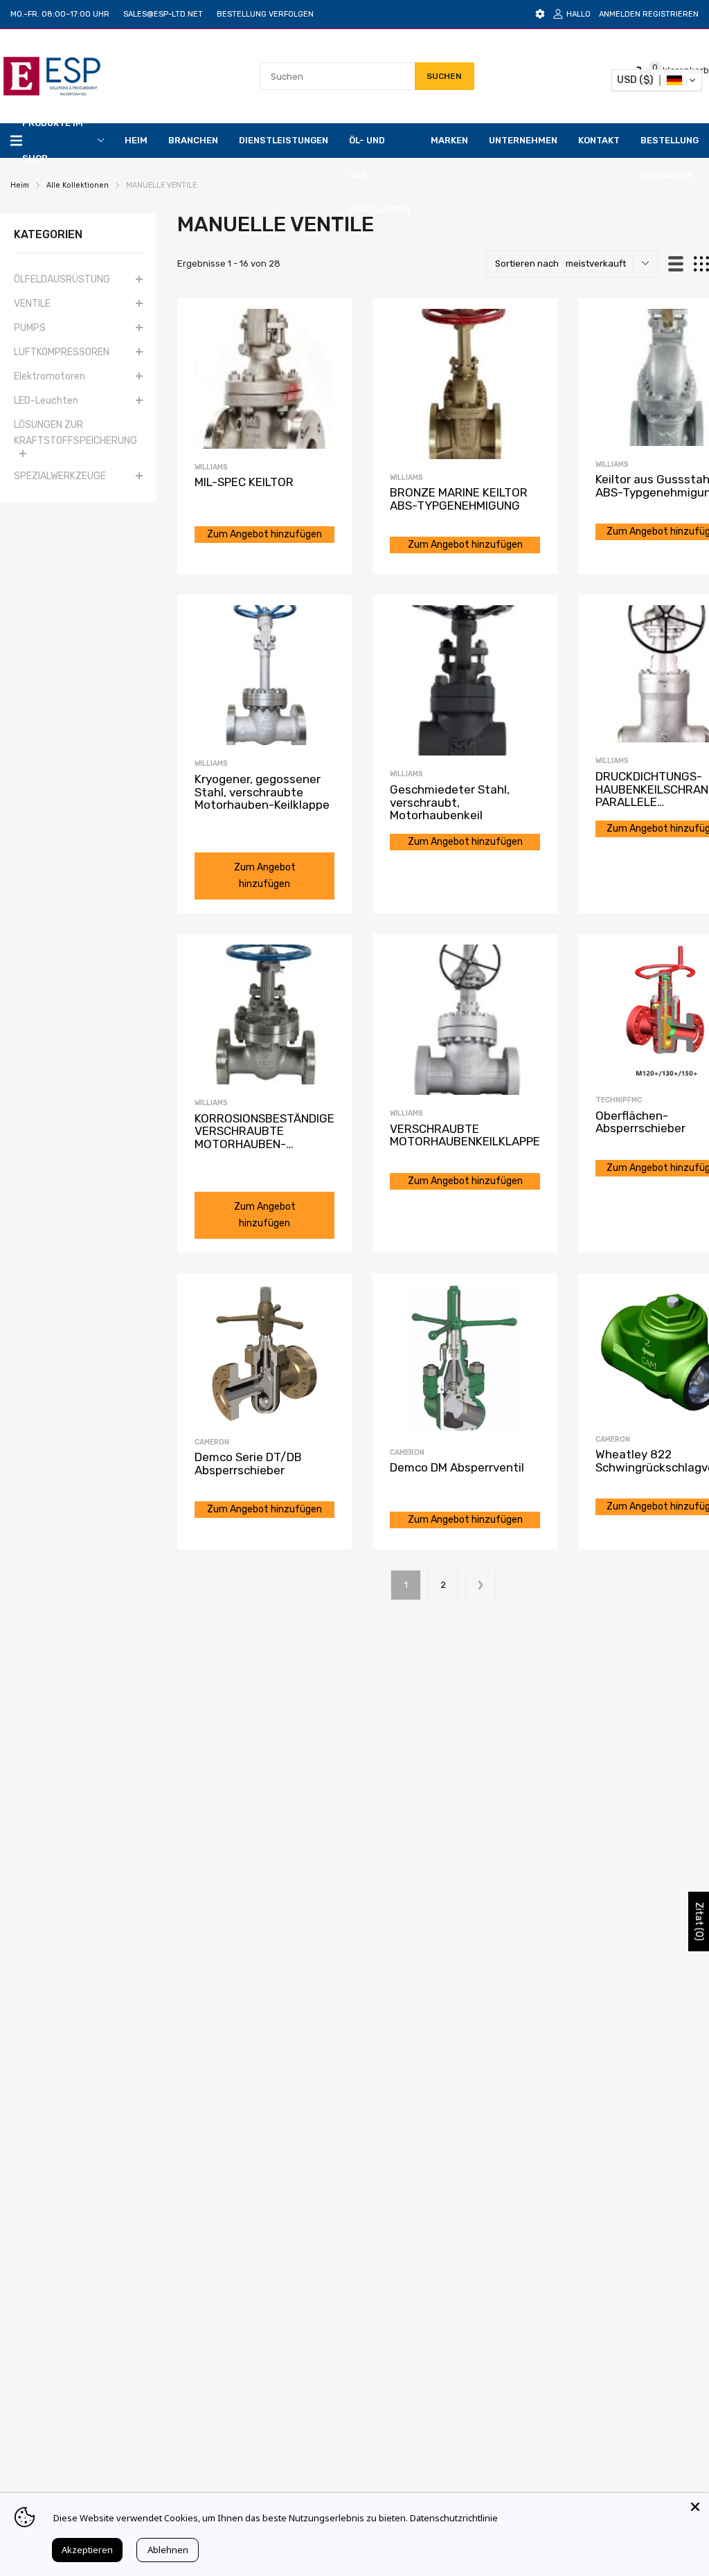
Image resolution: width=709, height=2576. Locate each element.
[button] (657, 80)
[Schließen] (695, 2507)
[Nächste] (481, 1585)
